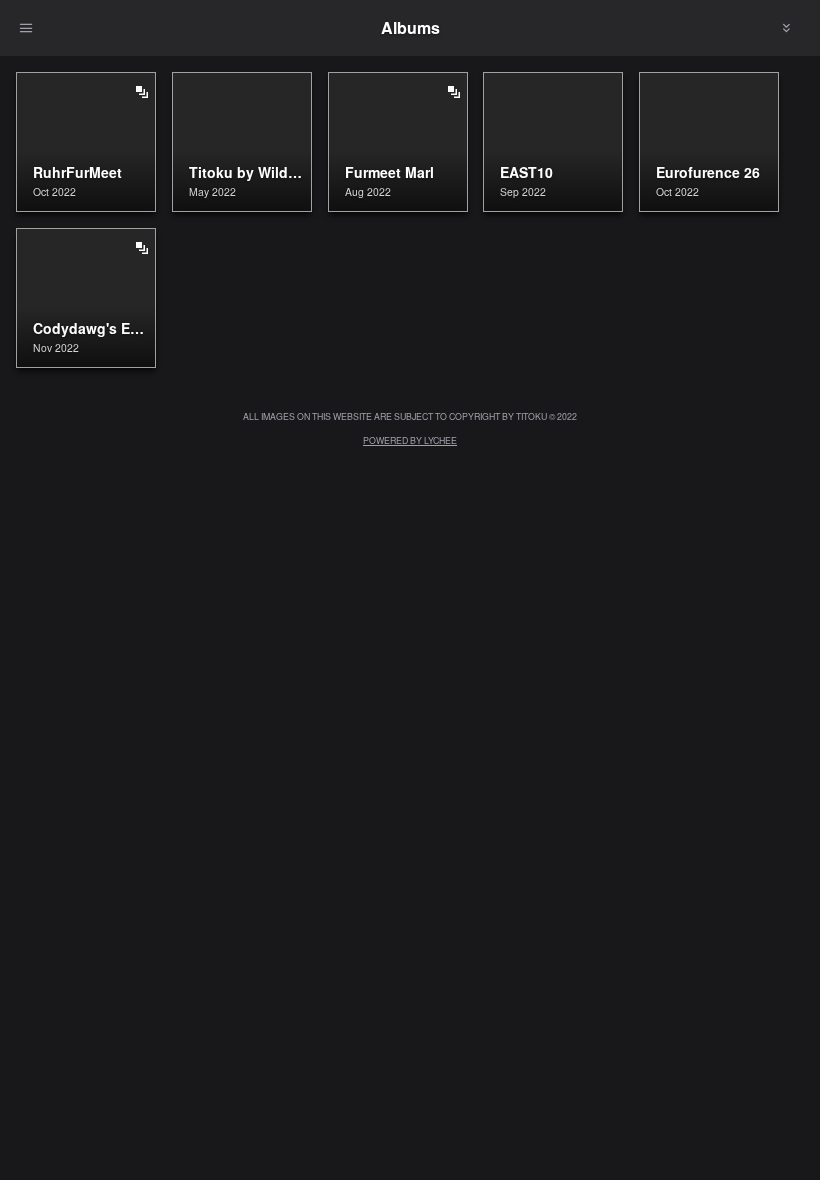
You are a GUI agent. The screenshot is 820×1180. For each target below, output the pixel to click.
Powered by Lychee (410, 440)
